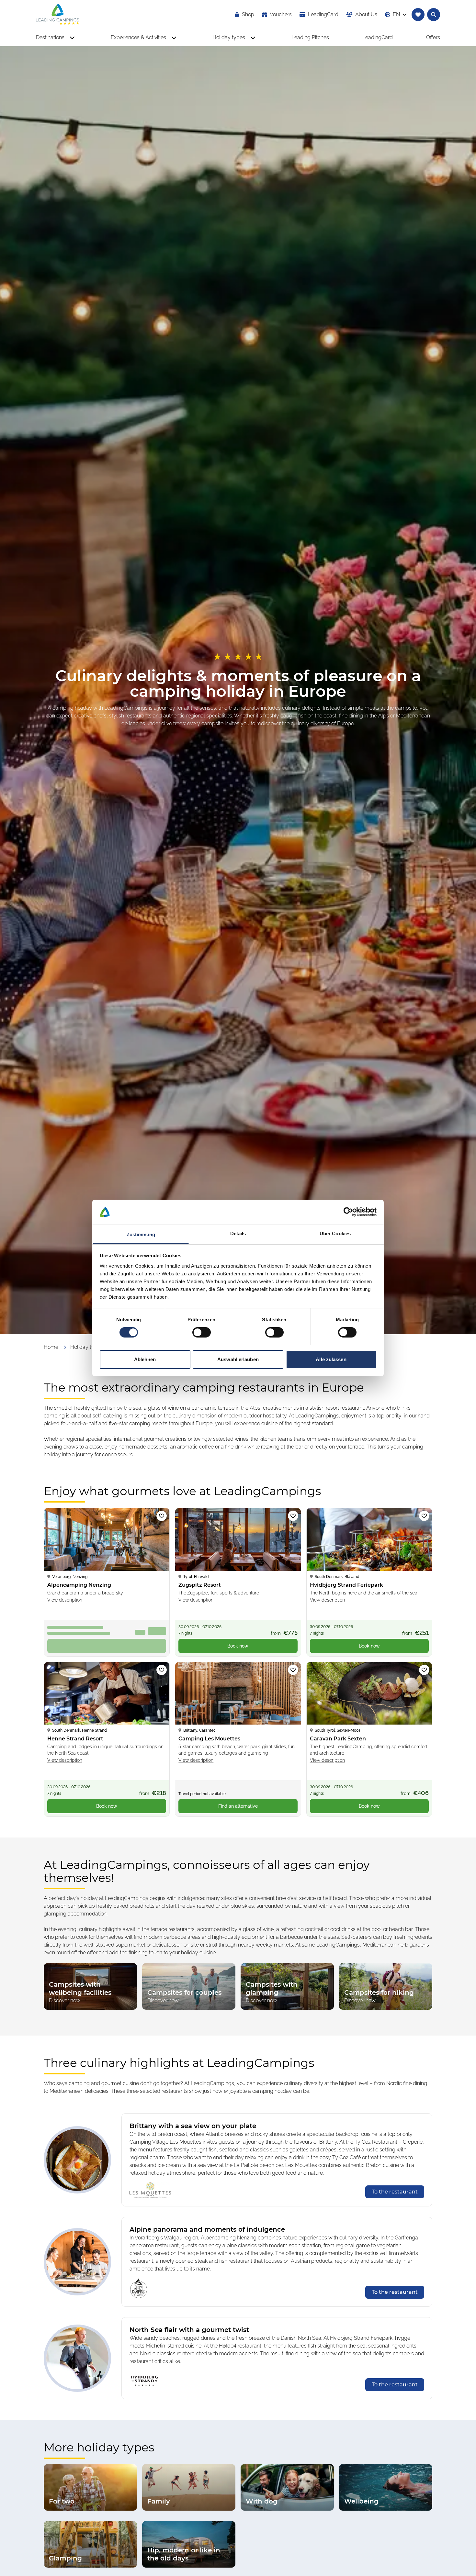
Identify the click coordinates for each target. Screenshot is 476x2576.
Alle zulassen (331, 1359)
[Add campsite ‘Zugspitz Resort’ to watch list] (293, 1516)
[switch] (202, 1332)
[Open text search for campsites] (434, 15)
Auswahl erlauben (238, 1359)
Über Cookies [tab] (335, 1233)
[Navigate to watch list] (418, 15)
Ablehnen (145, 1359)
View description (65, 1600)
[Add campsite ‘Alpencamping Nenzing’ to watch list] (162, 1516)
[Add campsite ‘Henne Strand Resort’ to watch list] (162, 1670)
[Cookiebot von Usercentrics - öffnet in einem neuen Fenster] (348, 1212)
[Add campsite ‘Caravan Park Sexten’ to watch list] (424, 1670)
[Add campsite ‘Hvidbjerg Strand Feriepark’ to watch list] (424, 1516)
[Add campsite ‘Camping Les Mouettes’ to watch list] (293, 1670)
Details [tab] (238, 1233)
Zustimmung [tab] (141, 1234)
